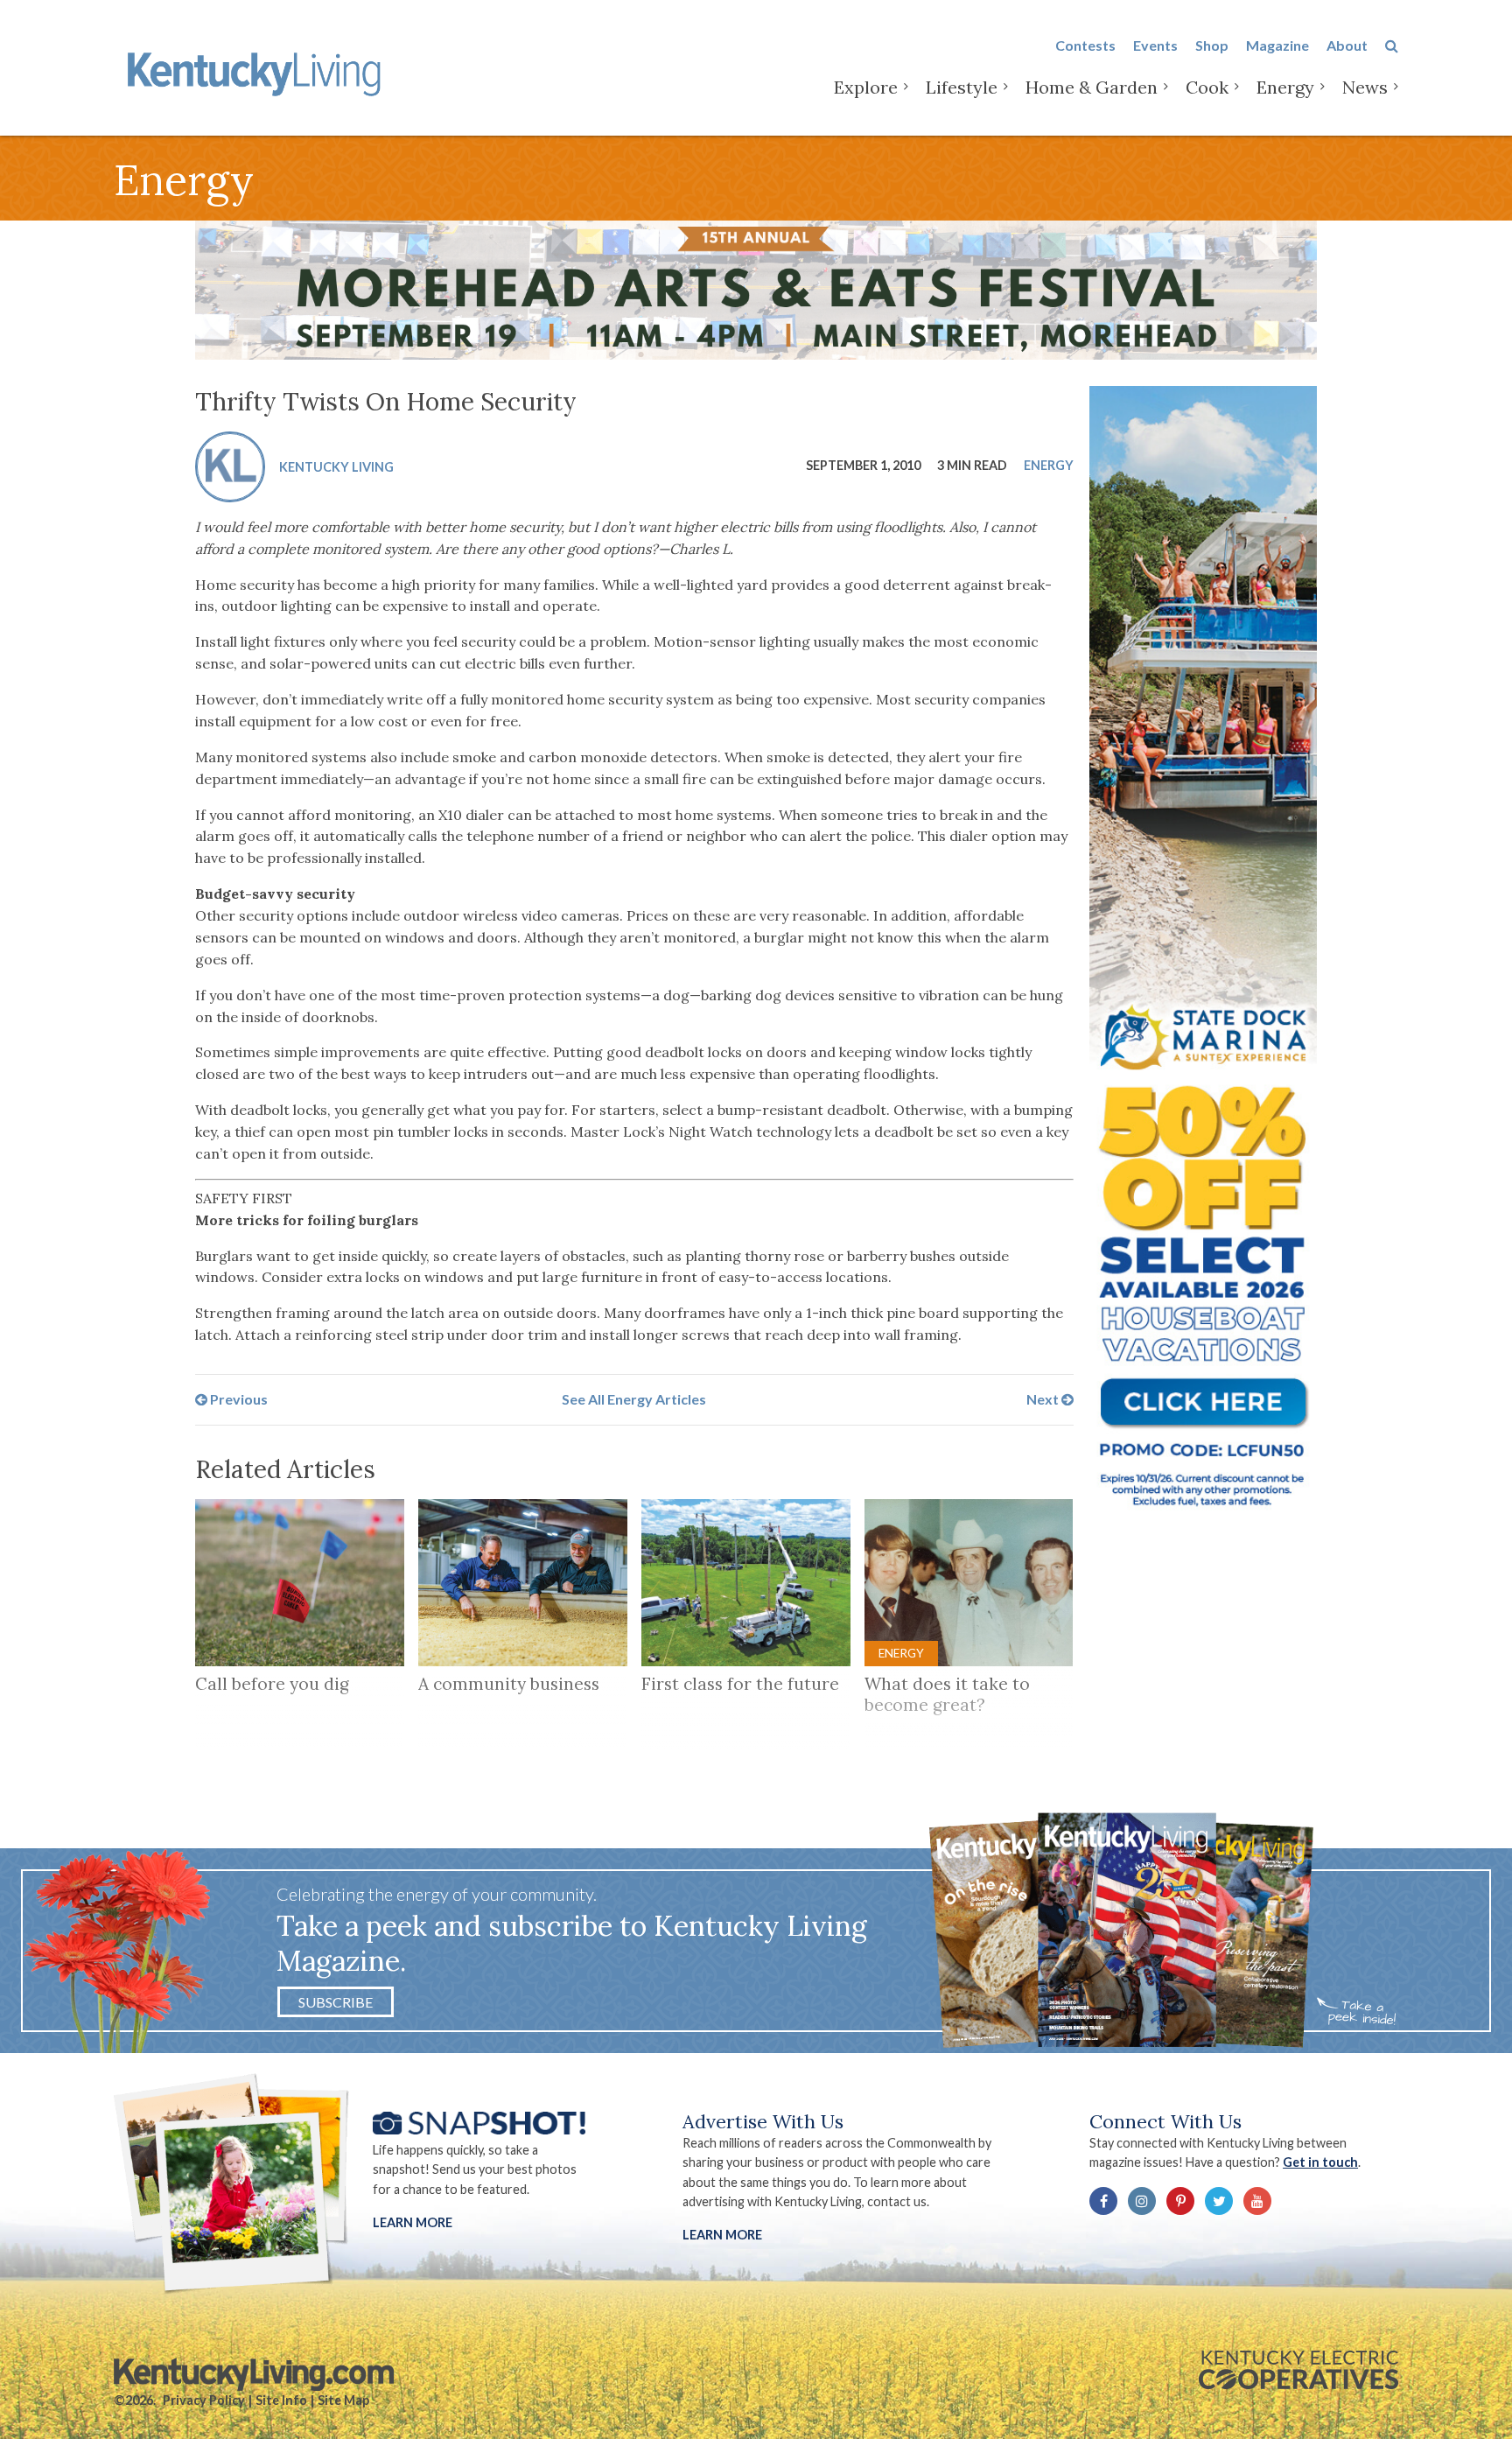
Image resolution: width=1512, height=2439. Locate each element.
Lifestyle (962, 87)
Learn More (413, 2222)
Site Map (343, 2400)
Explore (866, 87)
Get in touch (1320, 2162)
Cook (1207, 87)
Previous (238, 1399)
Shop (1212, 45)
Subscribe (336, 2002)
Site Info (281, 2400)
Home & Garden (1092, 87)
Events (1155, 45)
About (1347, 45)
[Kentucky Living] (258, 71)
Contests (1085, 45)
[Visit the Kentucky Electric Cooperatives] (1298, 2370)
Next (1044, 1399)
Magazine (1277, 45)
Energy (1285, 87)
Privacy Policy (204, 2400)
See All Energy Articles (634, 1399)
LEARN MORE (722, 2235)
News (1365, 87)
